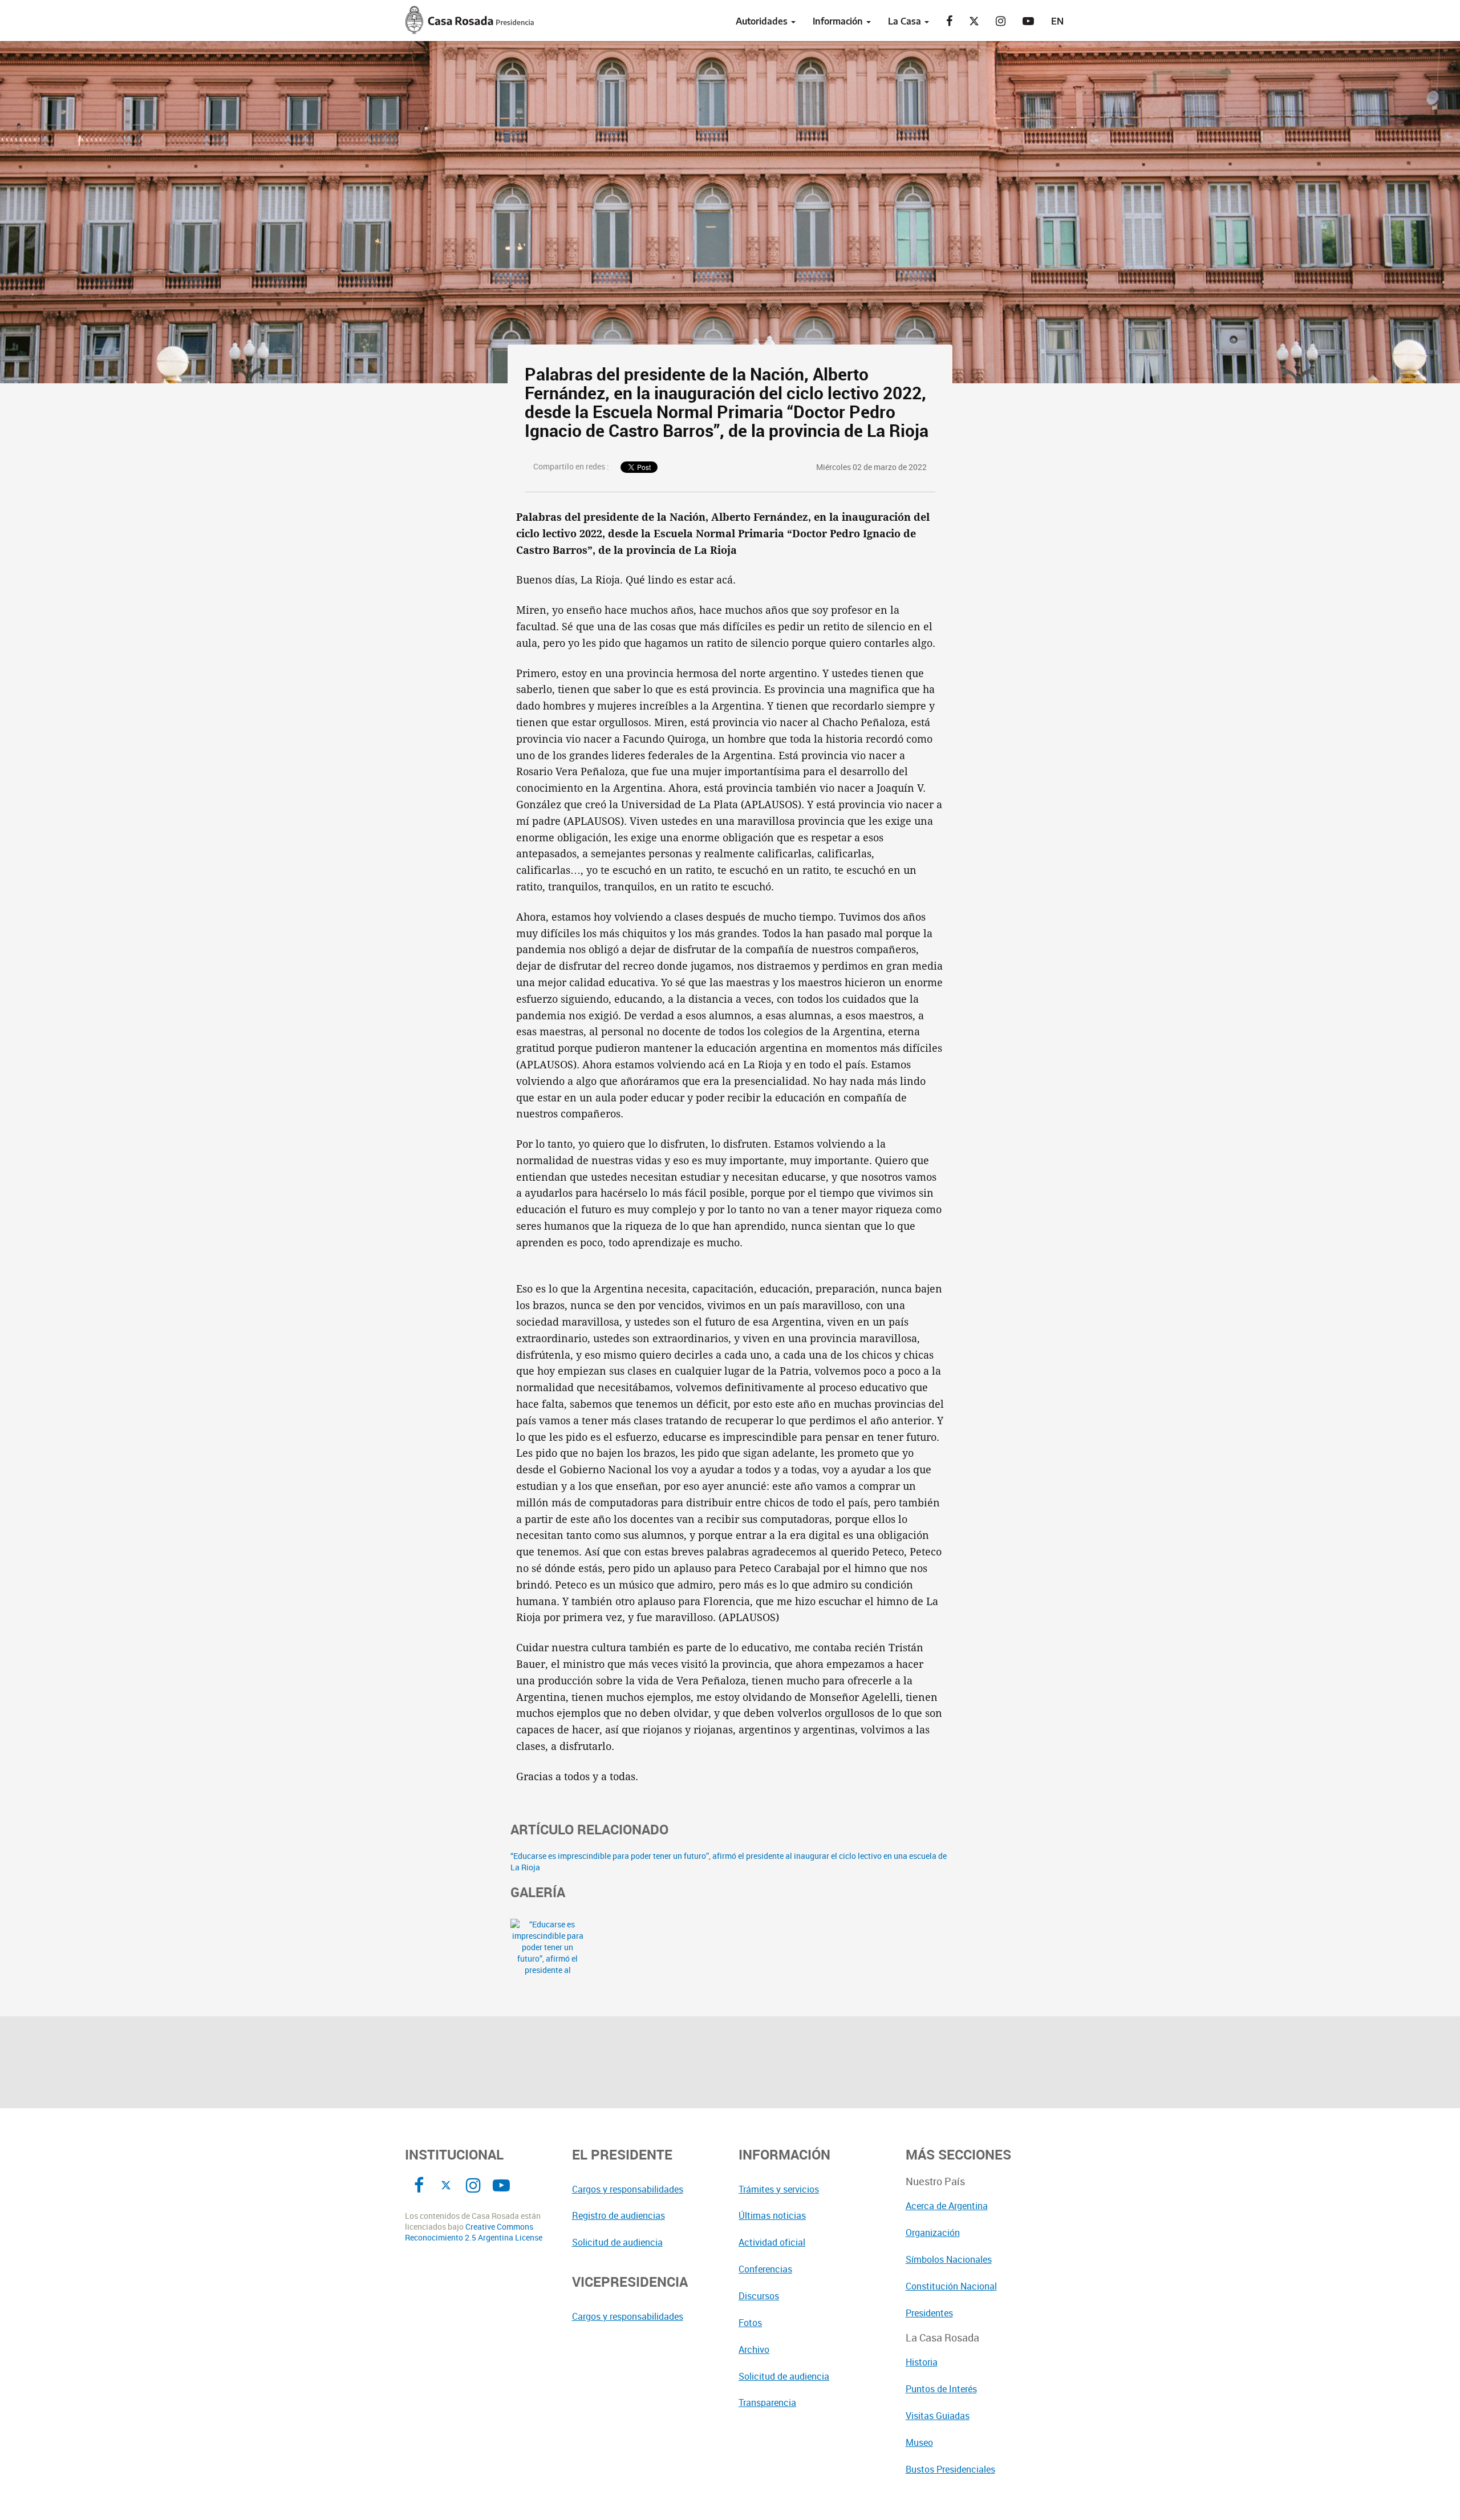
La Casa (906, 21)
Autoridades (763, 21)
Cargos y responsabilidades (628, 2189)
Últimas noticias (772, 2215)
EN (1057, 21)
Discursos (759, 2296)
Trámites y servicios (779, 2189)
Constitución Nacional (951, 2286)
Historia (922, 2362)
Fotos (750, 2323)
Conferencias (765, 2269)
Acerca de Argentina (947, 2206)
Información (839, 21)
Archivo (754, 2349)
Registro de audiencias (619, 2215)
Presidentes (929, 2313)
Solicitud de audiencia (617, 2242)
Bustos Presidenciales (950, 2469)
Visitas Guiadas (938, 2416)
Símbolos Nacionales (949, 2259)
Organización (933, 2233)
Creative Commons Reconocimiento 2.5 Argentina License (474, 2232)
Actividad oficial (772, 2242)
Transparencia (767, 2402)
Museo (919, 2442)
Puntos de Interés (941, 2389)
